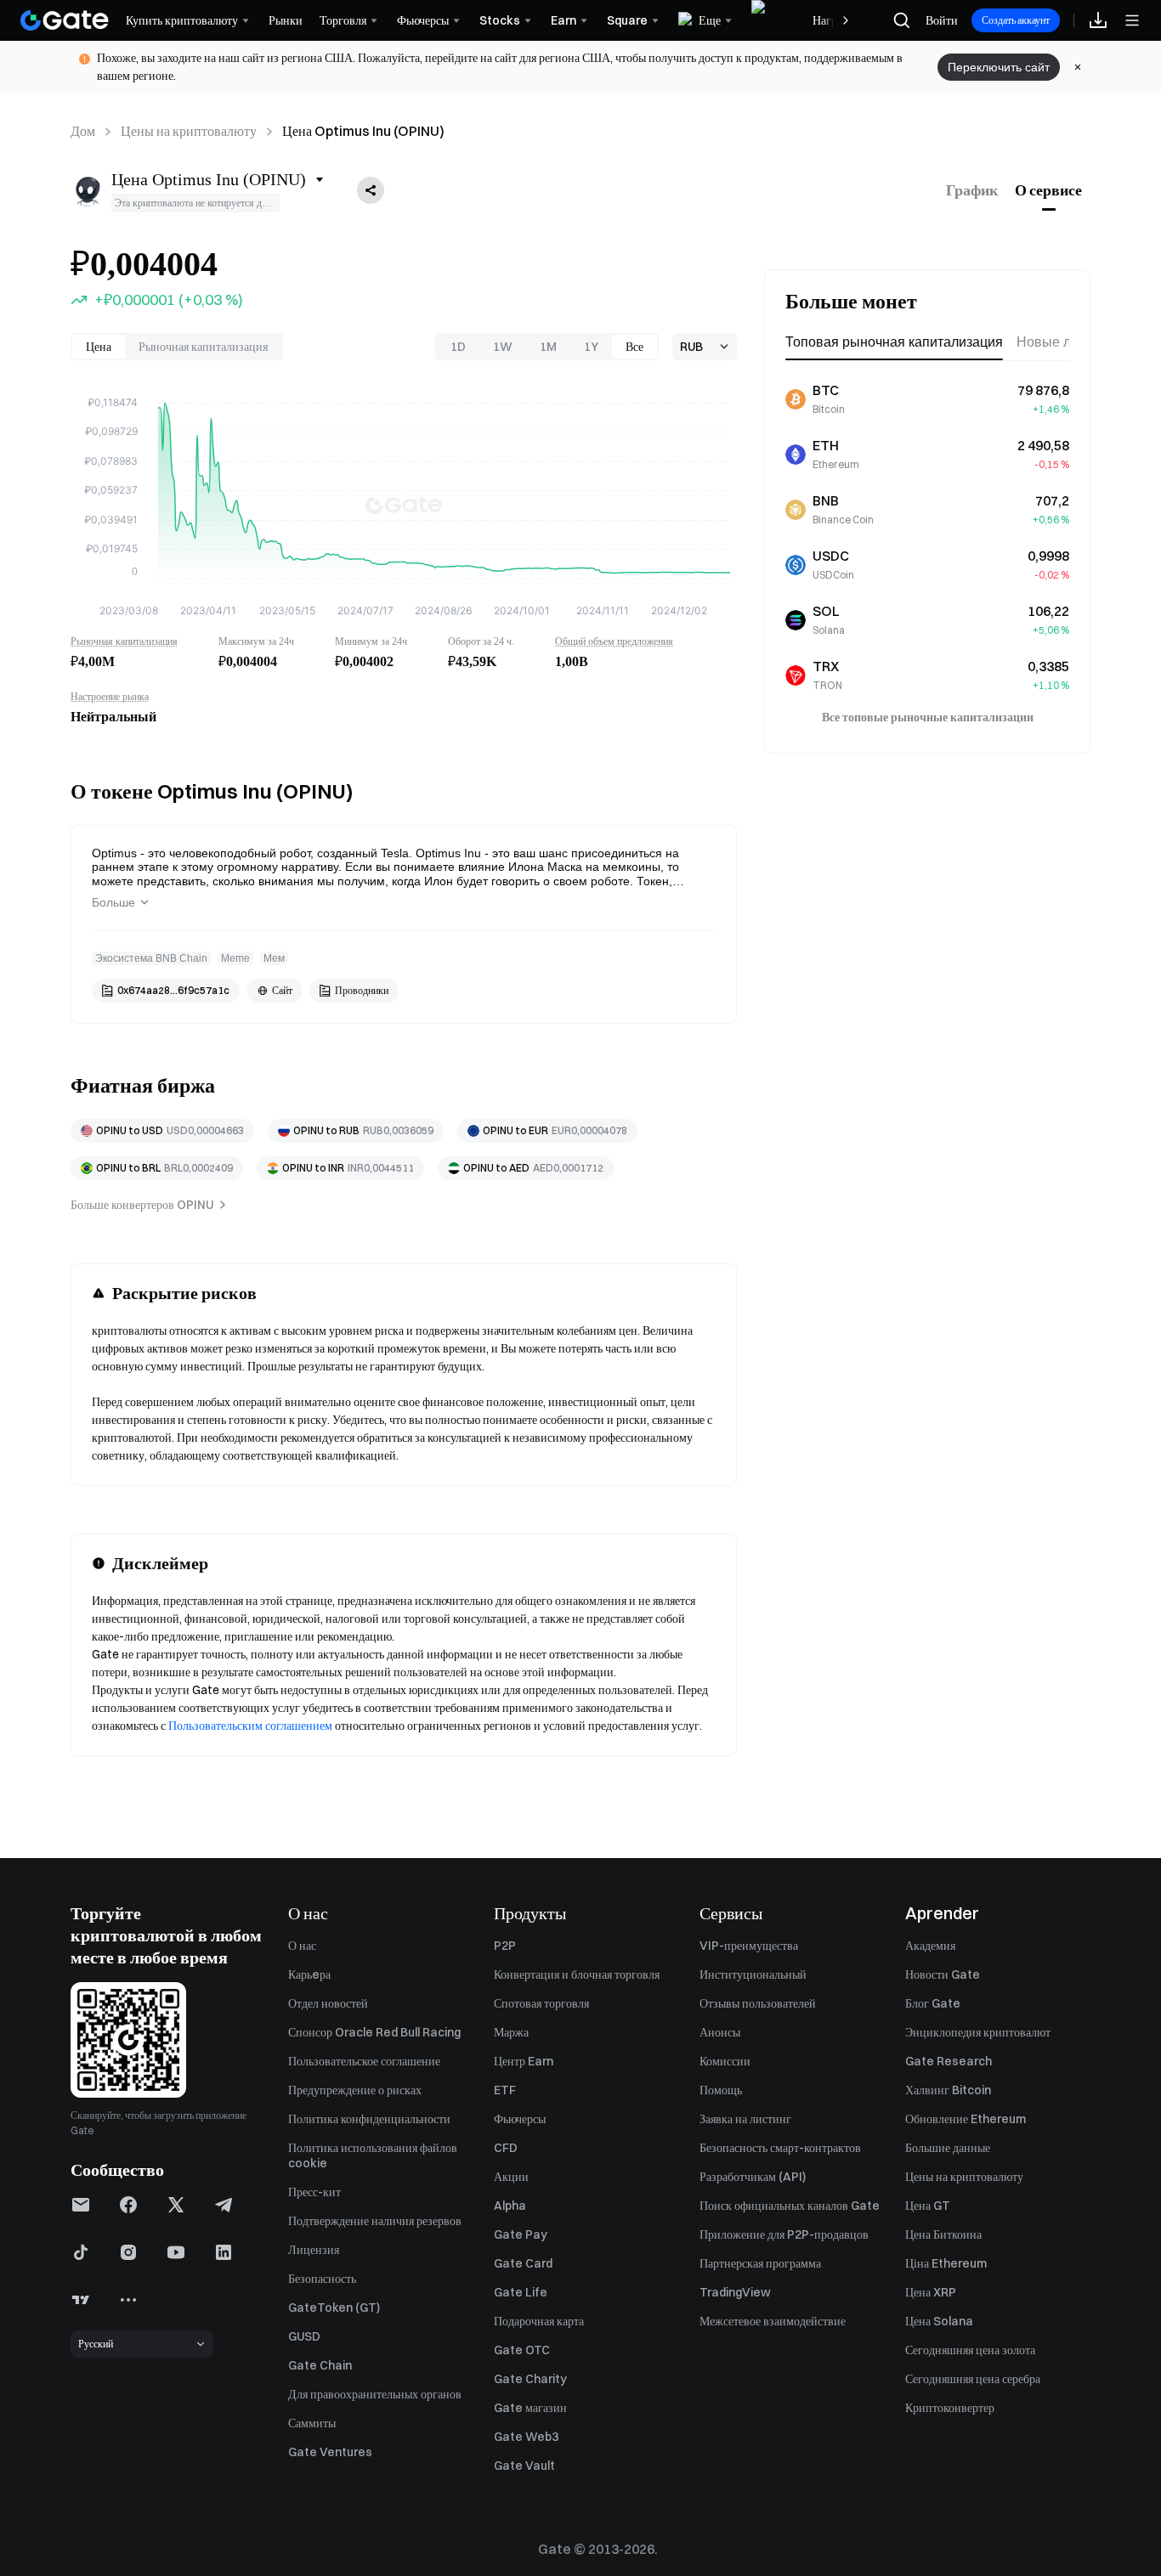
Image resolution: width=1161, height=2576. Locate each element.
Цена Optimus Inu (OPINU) (363, 131)
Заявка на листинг (745, 2119)
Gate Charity (530, 2379)
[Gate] (65, 20)
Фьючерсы (520, 2119)
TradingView (735, 2292)
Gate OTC (522, 2350)
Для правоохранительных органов (375, 2394)
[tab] (972, 190)
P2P (505, 1946)
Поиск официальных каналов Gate (790, 2206)
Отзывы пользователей (758, 2003)
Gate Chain (320, 2365)
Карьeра (309, 1974)
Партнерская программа (760, 2263)
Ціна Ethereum (946, 2263)
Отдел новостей (328, 2003)
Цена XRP (931, 2292)
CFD (506, 2148)
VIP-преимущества (749, 1946)
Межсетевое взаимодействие (773, 2321)
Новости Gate (943, 1974)
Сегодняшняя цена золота (970, 2350)
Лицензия (314, 2250)
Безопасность (322, 2279)
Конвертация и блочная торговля (577, 1974)
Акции (511, 2177)
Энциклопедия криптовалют (978, 2032)
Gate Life (521, 2292)
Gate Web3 (526, 2437)
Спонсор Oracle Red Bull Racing (374, 2032)
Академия (930, 1946)
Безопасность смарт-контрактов (780, 2148)
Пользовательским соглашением (250, 1726)
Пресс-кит (314, 2192)
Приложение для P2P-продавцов (784, 2234)
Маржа (511, 2032)
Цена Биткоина (943, 2234)
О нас (302, 1946)
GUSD (304, 2336)
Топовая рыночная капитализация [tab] (894, 342)
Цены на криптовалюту (189, 131)
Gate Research (949, 2061)
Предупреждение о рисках (355, 2090)
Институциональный (753, 1974)
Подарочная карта (539, 2321)
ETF (505, 2090)
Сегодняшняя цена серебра (973, 2379)
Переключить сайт (999, 67)
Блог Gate (933, 2003)
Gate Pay (521, 2234)
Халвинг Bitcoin (948, 2090)
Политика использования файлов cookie (373, 2155)
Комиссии (725, 2061)
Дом (83, 131)
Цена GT (928, 2206)
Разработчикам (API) (753, 2177)
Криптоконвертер (950, 2408)
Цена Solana (939, 2321)
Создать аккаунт (1016, 20)
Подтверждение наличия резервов (375, 2221)
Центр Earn (524, 2061)
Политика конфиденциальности (369, 2119)
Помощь (721, 2090)
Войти (942, 20)
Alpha (510, 2206)
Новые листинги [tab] (1068, 342)
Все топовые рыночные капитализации (928, 717)
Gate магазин (530, 2408)
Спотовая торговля (541, 2003)
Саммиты (312, 2423)
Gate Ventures (330, 2452)
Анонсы (720, 2032)
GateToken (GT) (334, 2308)
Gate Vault (524, 2466)
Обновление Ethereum (966, 2119)
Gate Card (523, 2263)
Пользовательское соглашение (364, 2061)
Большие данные (948, 2148)
